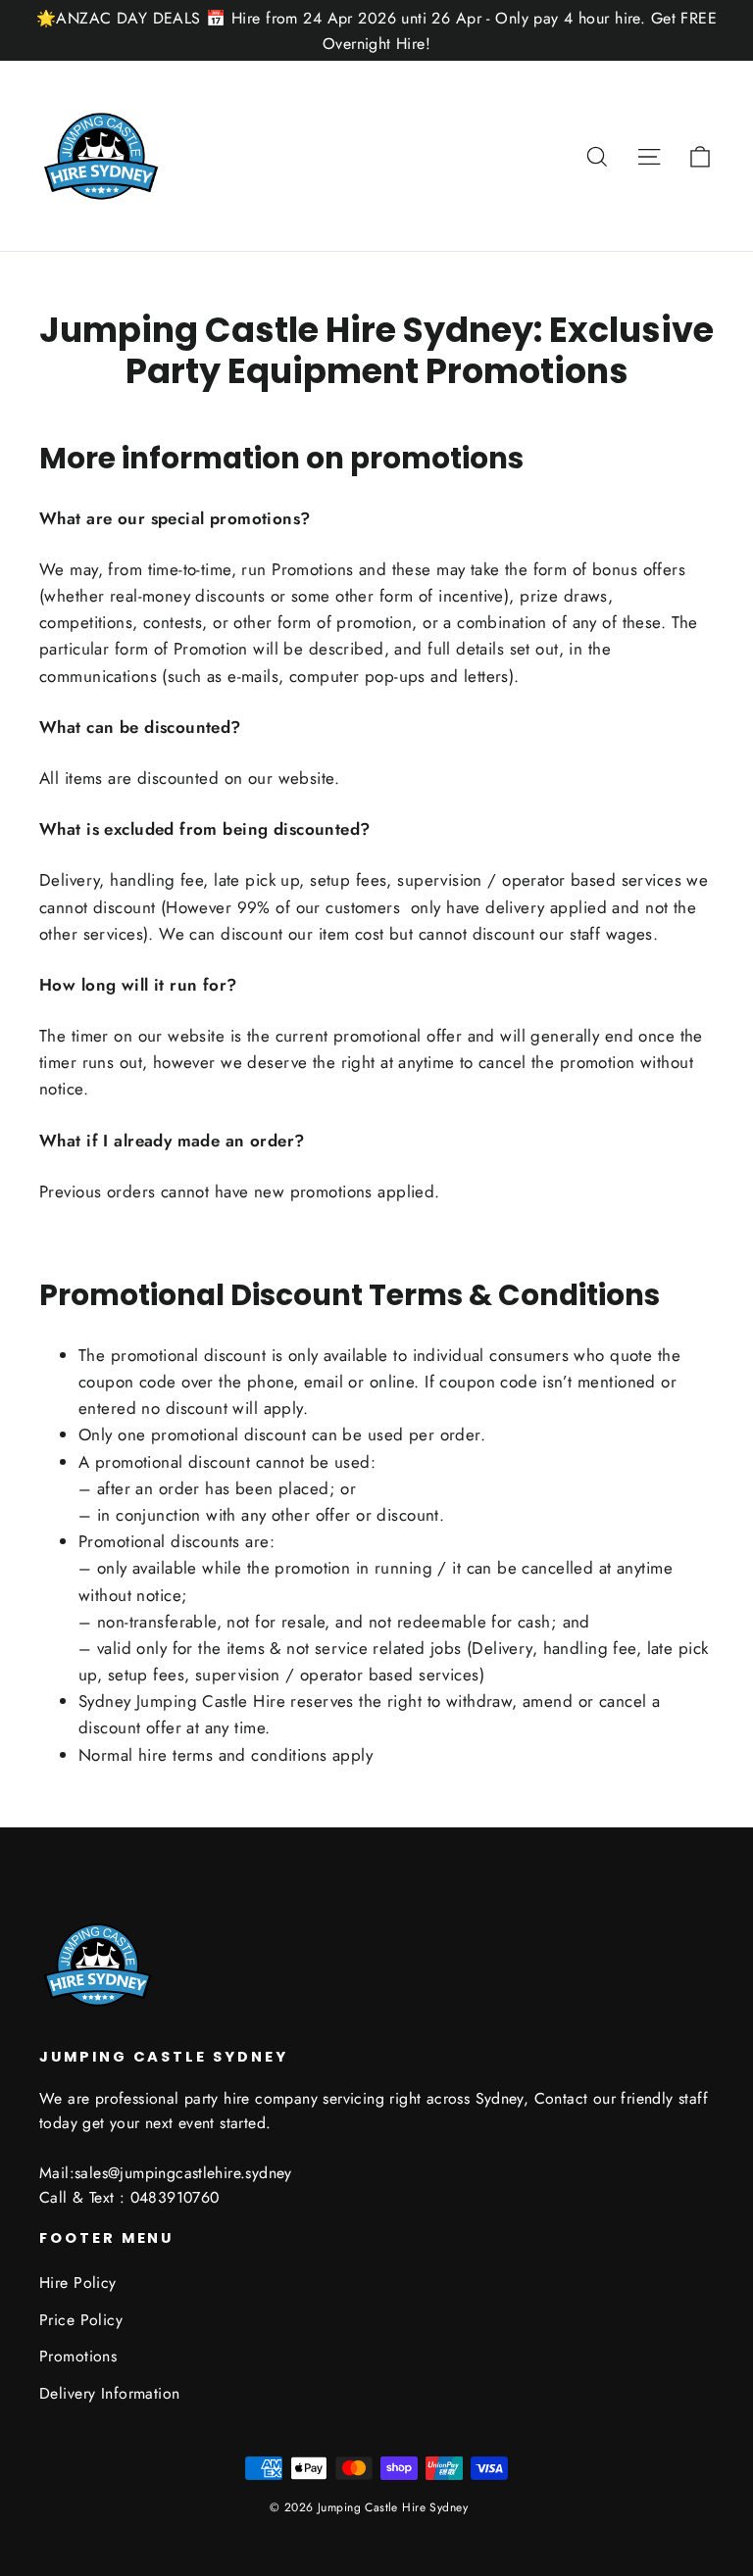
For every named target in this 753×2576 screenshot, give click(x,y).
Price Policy (81, 2320)
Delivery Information (110, 2393)
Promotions (78, 2356)
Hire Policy (78, 2283)
